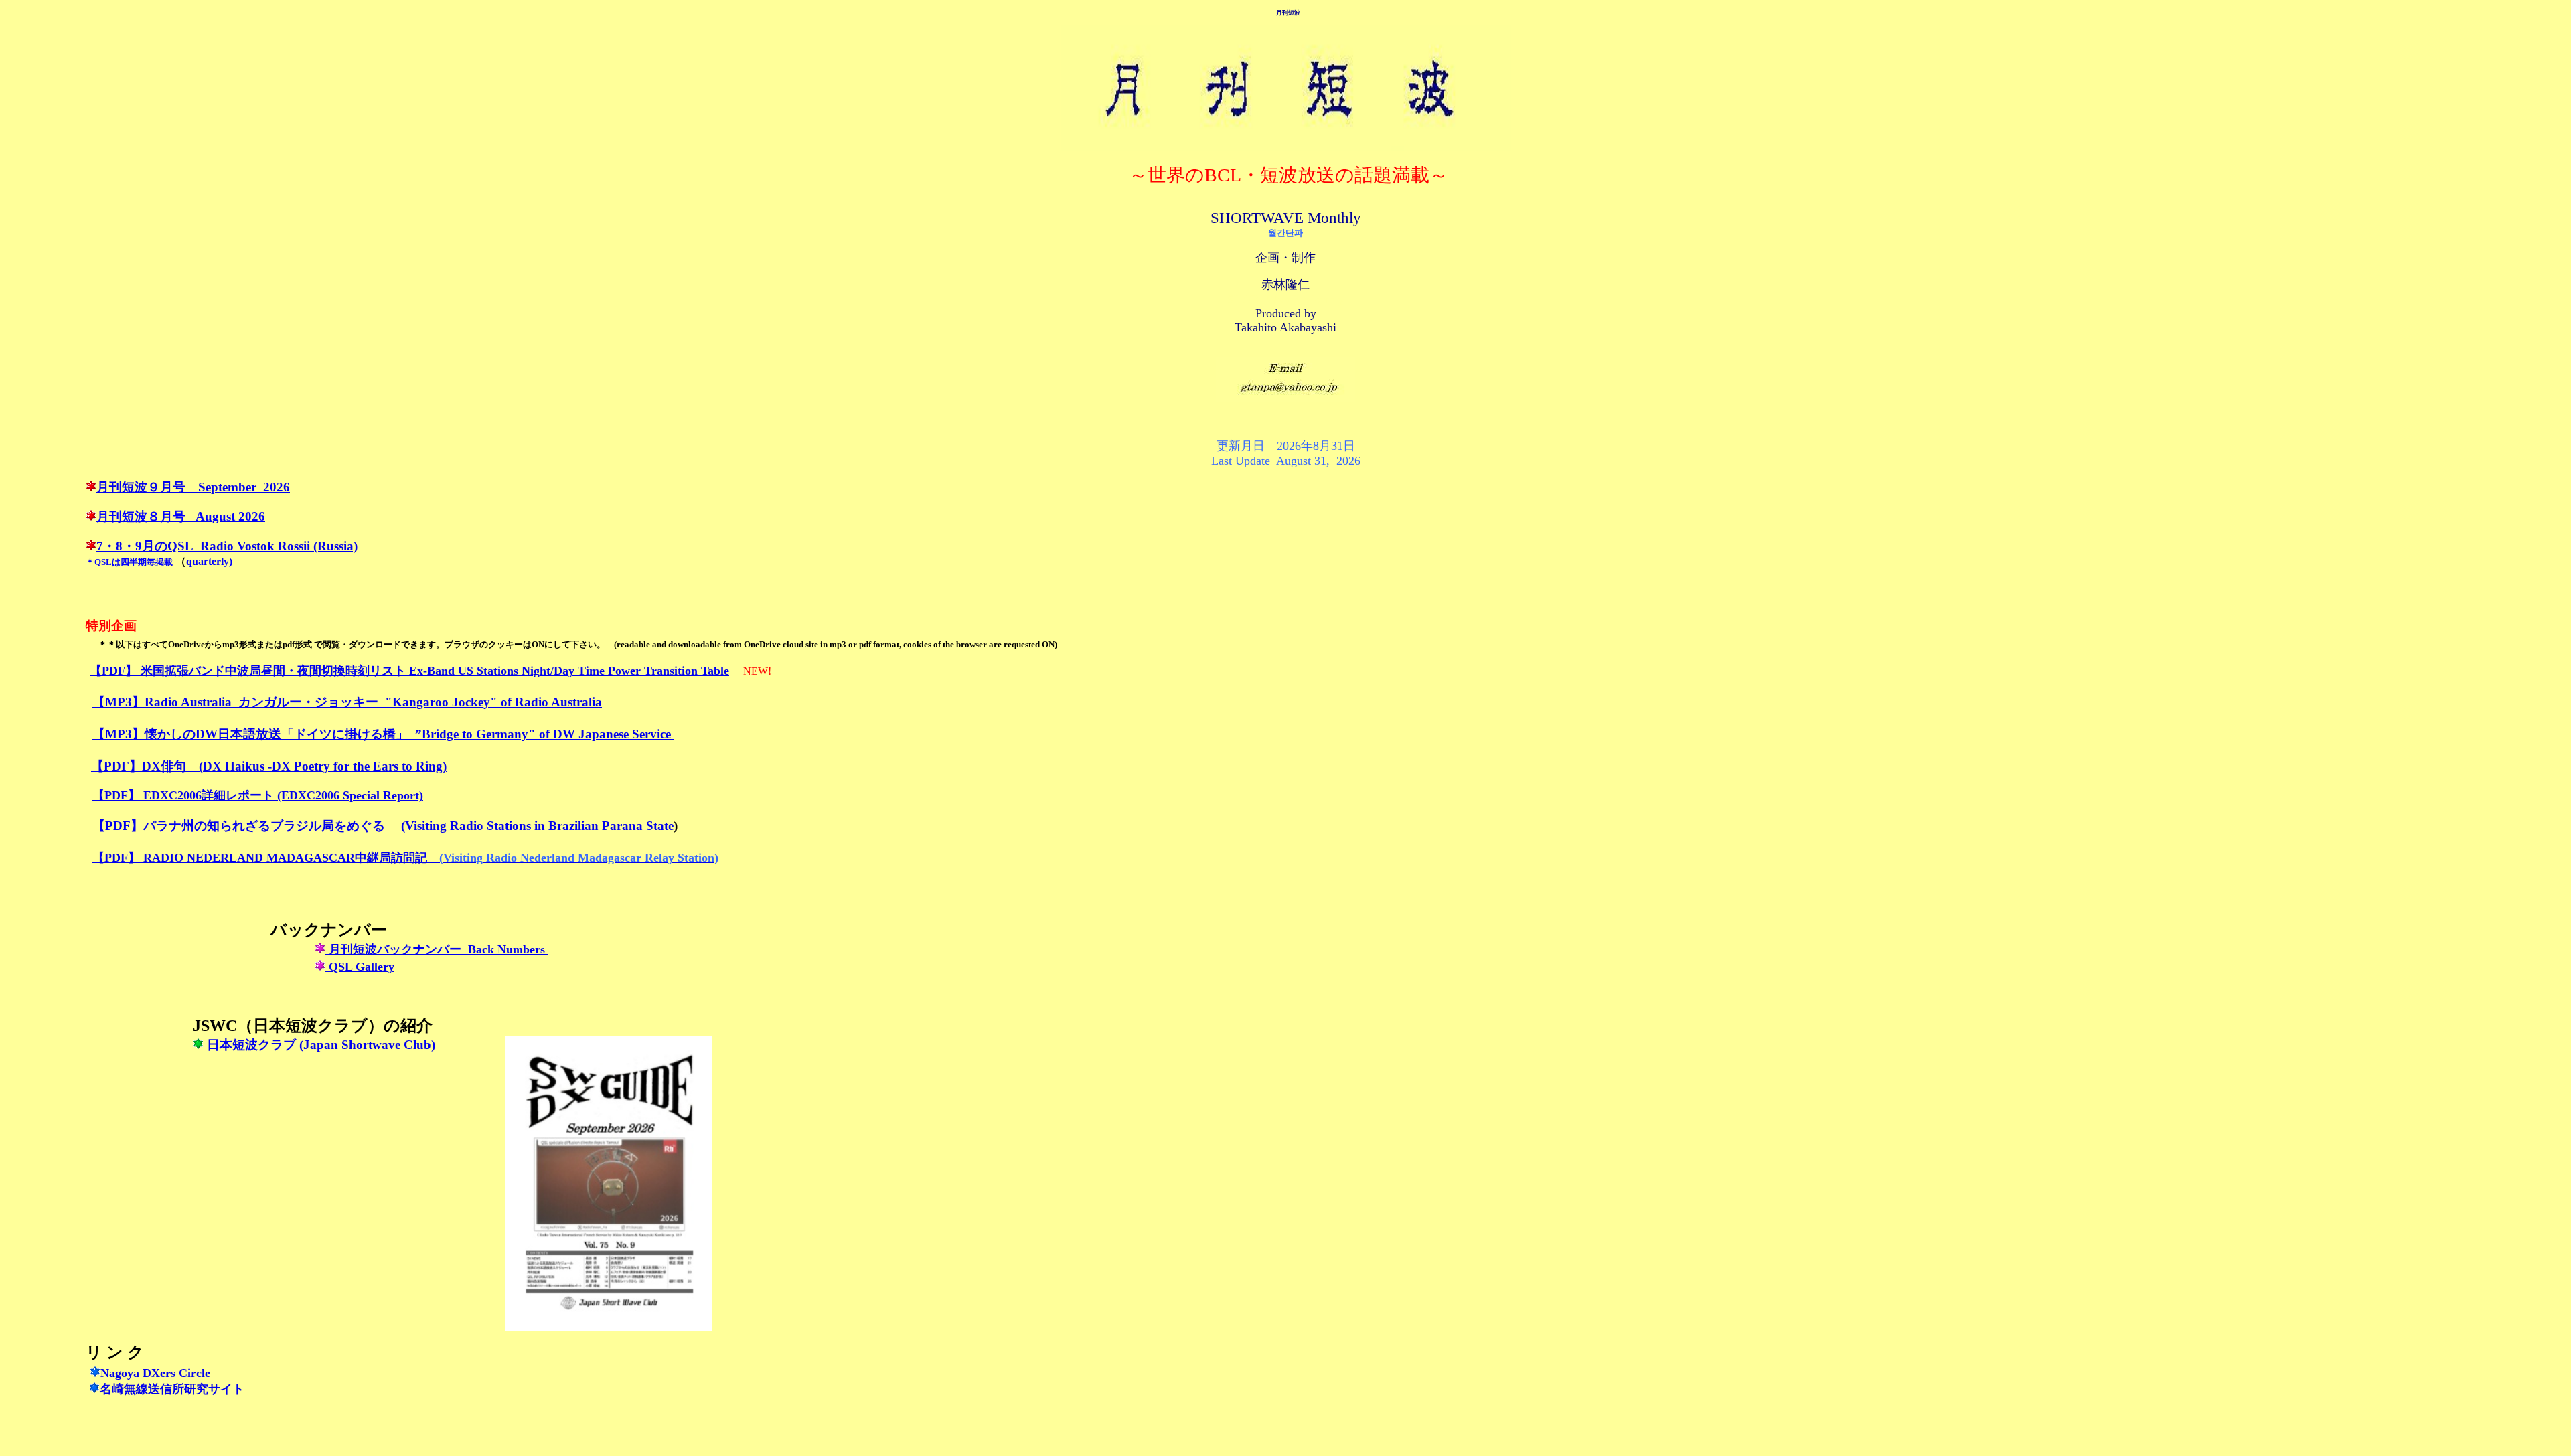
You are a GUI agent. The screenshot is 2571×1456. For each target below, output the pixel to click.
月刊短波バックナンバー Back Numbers (437, 949)
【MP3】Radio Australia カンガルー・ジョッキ (229, 702)
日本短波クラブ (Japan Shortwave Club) (321, 1045)
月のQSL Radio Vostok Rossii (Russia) (250, 546)
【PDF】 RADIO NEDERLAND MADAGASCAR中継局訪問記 (260, 858)
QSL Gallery (360, 967)
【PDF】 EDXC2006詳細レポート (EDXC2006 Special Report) (258, 795)
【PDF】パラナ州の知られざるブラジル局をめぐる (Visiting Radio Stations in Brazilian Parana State (383, 826)
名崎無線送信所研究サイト (172, 1389)
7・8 (109, 546)
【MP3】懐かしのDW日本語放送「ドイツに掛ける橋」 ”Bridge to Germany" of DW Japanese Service (383, 734)
